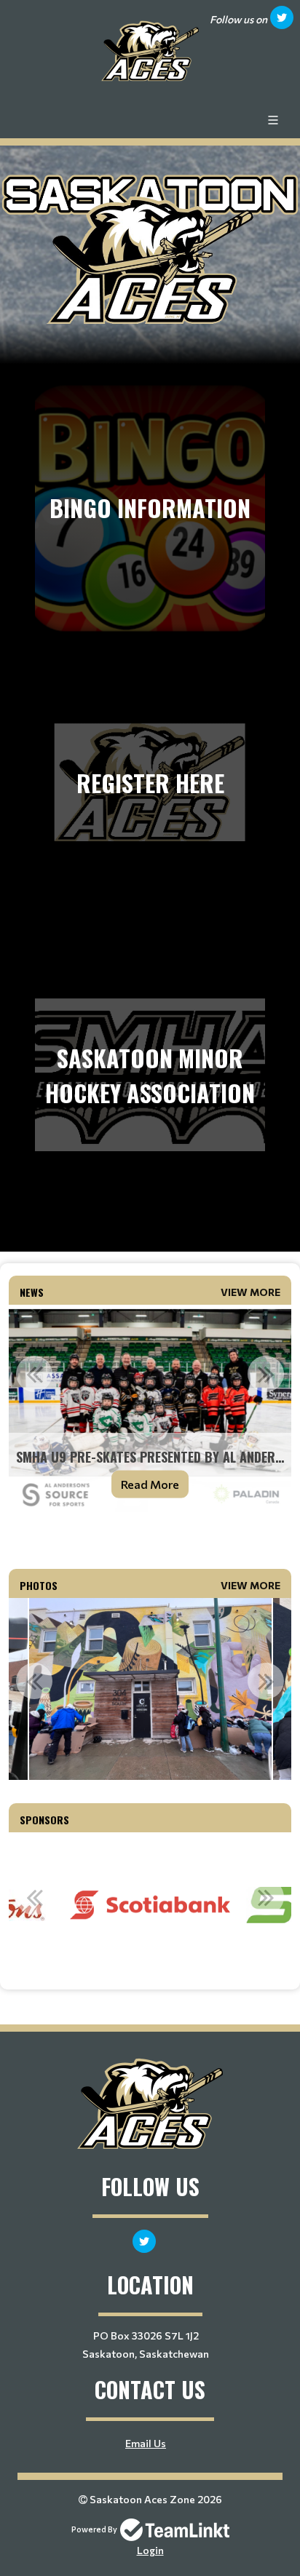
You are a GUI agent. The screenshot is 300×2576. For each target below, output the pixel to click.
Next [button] (266, 1374)
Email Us (146, 2443)
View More (250, 1292)
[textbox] (150, 1537)
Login (150, 2550)
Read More (150, 1484)
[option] (150, 1411)
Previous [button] (34, 1374)
